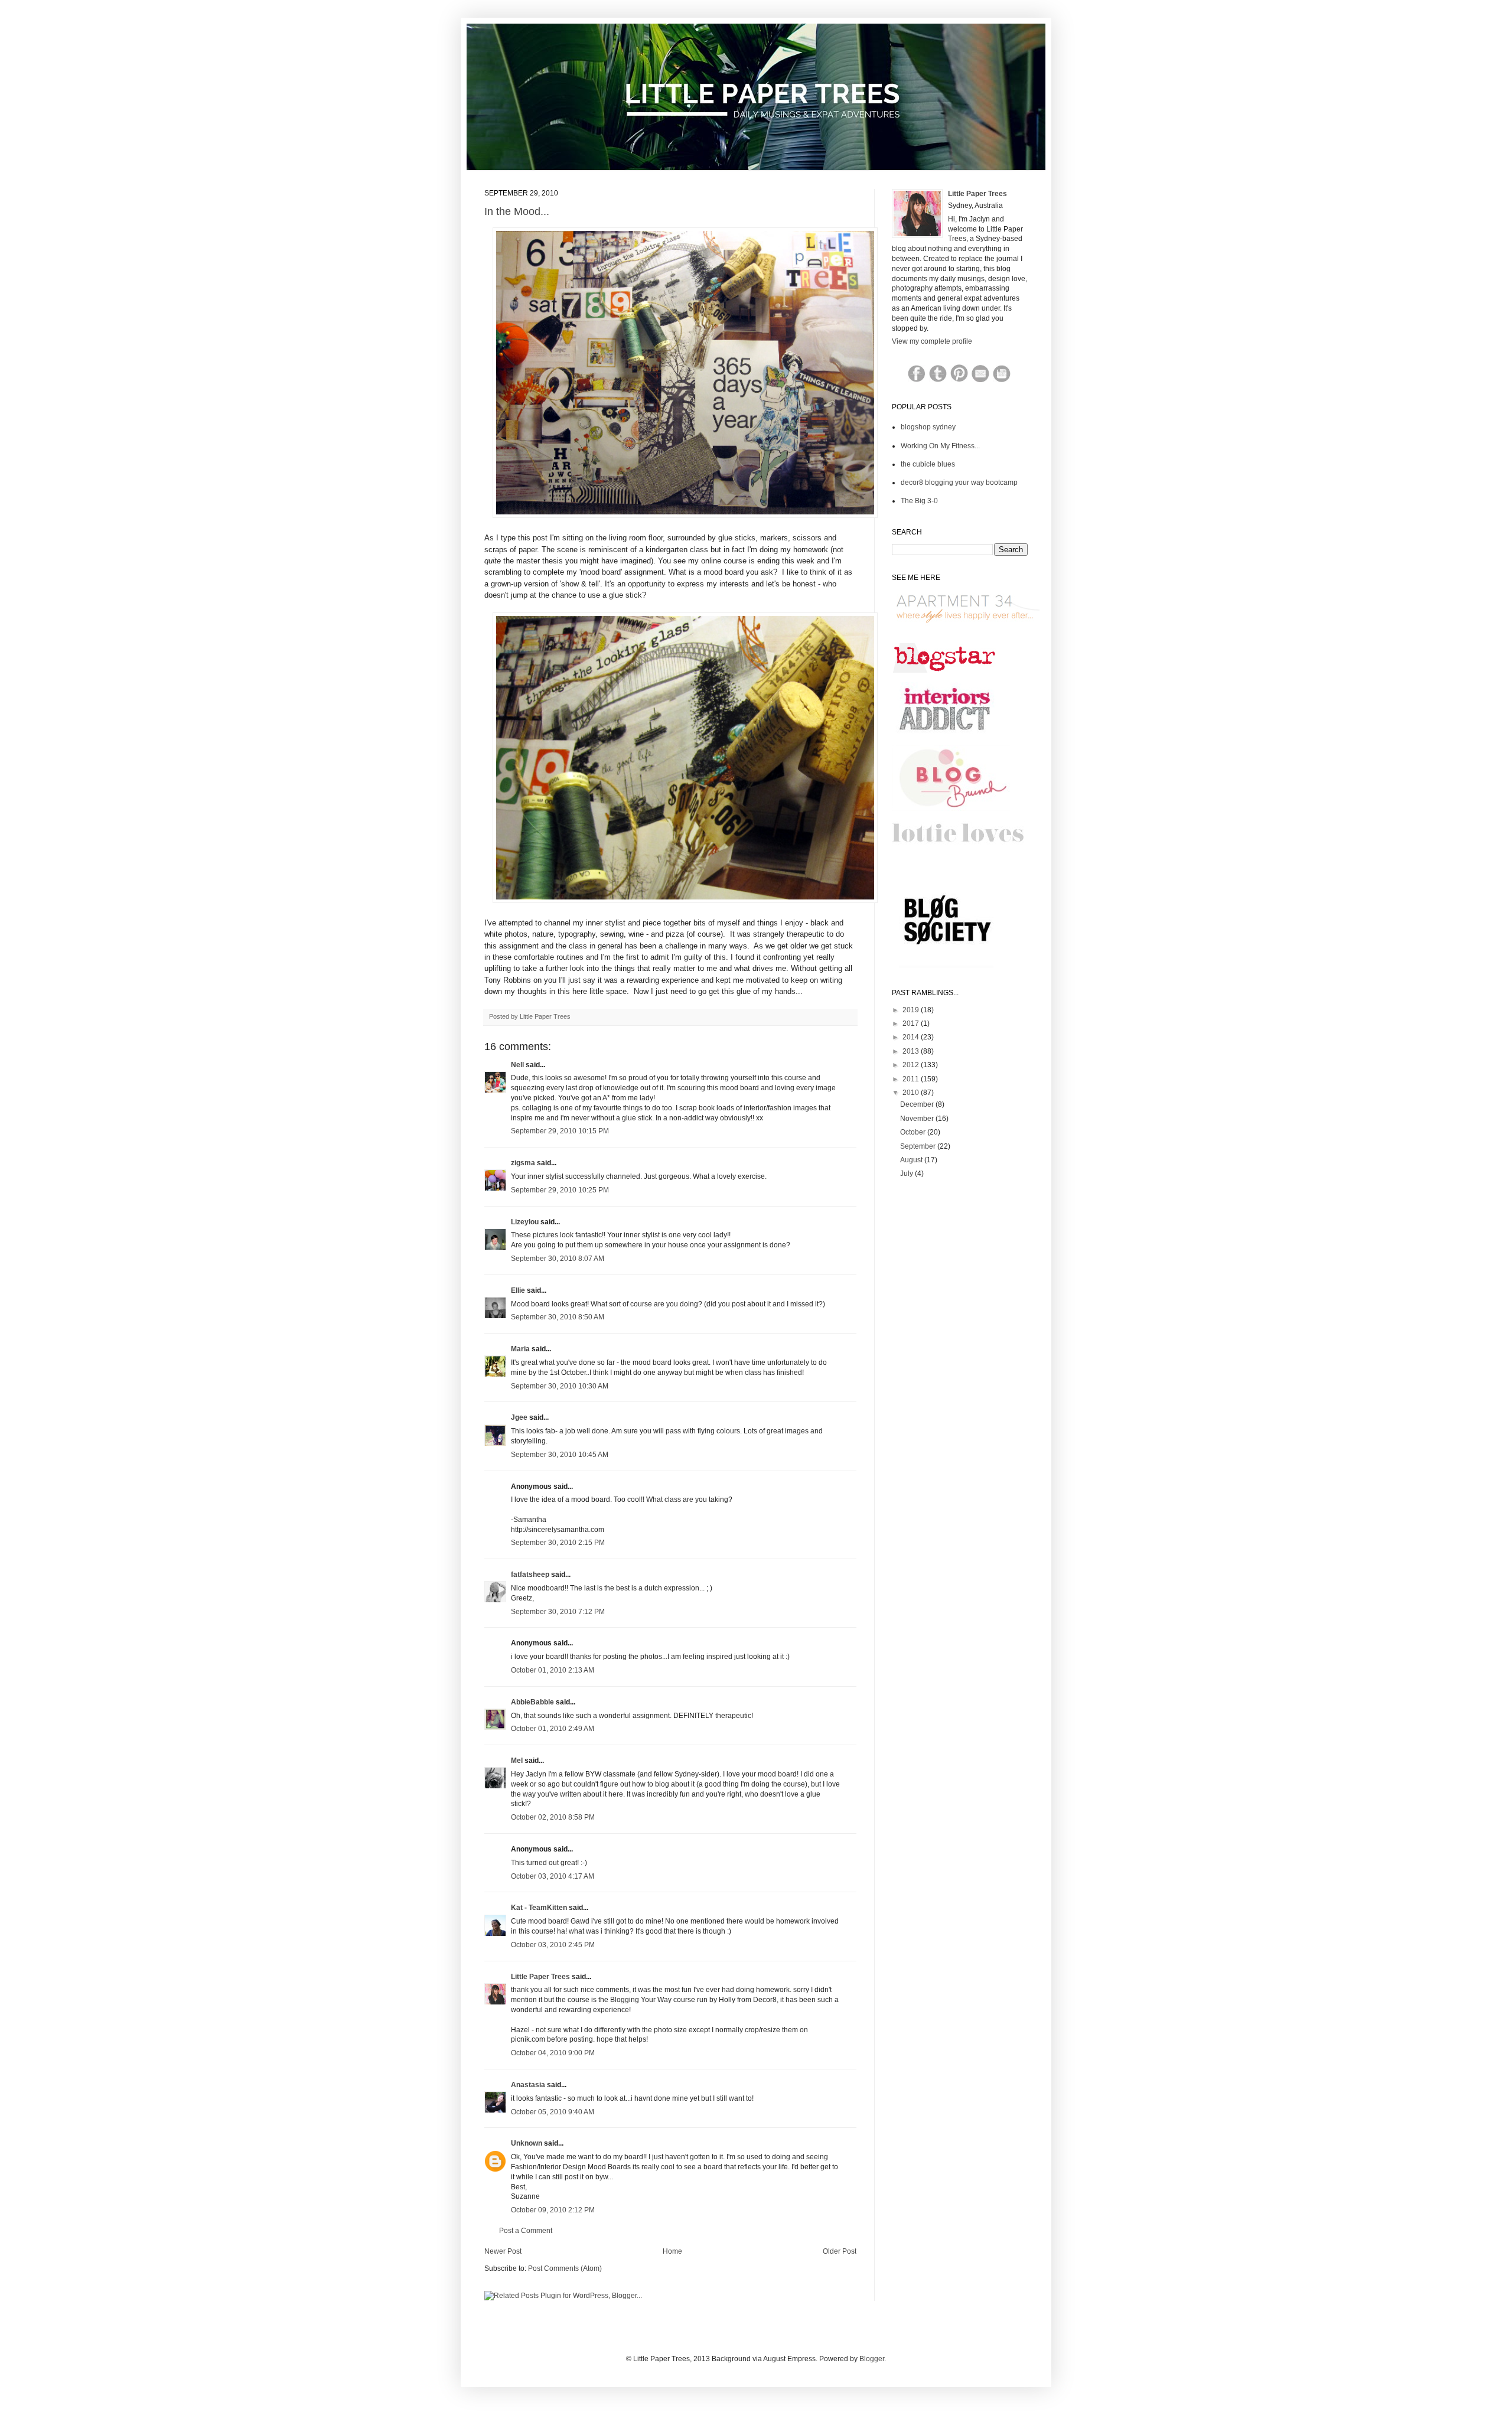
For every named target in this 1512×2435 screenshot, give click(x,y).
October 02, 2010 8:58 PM (553, 1817)
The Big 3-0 (919, 501)
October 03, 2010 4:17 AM (553, 1876)
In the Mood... (517, 211)
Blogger (872, 2359)
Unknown (527, 2143)
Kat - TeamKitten (539, 1908)
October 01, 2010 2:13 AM (553, 1670)
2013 (912, 1051)
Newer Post (503, 2251)
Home (672, 2251)
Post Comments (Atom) (565, 2268)
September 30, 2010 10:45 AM (560, 1455)
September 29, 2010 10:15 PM (560, 1131)
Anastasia (528, 2085)
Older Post (840, 2251)
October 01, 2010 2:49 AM (553, 1729)
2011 (912, 1079)
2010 (912, 1093)
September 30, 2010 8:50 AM (558, 1317)
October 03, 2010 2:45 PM (553, 1945)
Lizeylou (525, 1222)
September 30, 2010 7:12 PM (558, 1612)
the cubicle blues (928, 464)
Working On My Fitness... (940, 446)
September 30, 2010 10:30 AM (560, 1386)
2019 (912, 1010)
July (907, 1174)
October (914, 1132)
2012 (912, 1065)
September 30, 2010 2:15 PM (558, 1543)
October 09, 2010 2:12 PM (553, 2210)
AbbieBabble (532, 1702)
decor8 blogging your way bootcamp (959, 483)
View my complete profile (932, 341)
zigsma (523, 1163)
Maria (520, 1349)
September (919, 1146)
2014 (912, 1037)
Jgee (519, 1417)
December (918, 1104)
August (912, 1160)
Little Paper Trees (540, 1977)
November (918, 1119)
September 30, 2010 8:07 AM (558, 1259)
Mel (517, 1761)
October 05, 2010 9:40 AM (553, 2112)
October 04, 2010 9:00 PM (553, 2053)
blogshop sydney (928, 427)
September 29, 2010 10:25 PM (560, 1190)
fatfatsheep (530, 1575)
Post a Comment (526, 2231)
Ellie (518, 1290)
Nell (517, 1065)
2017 (912, 1023)
